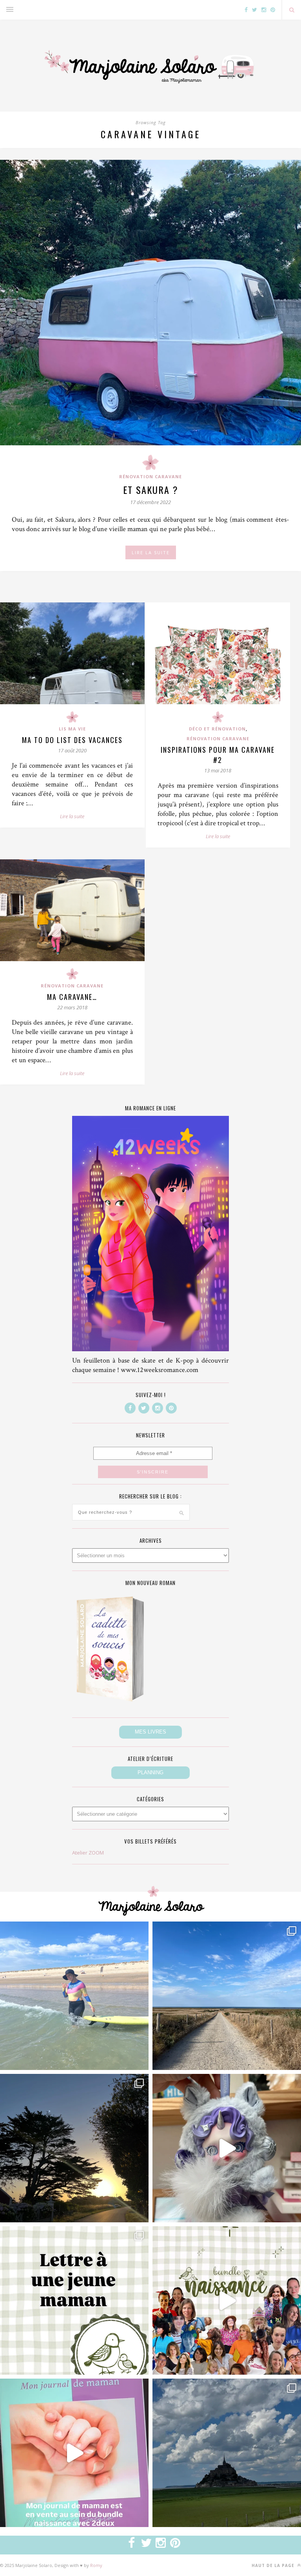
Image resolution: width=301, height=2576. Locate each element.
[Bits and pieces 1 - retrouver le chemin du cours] (227, 1996)
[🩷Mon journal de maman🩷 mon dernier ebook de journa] (74, 2453)
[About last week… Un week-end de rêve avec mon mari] (227, 2453)
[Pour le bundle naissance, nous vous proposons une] (74, 2300)
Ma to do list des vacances (72, 740)
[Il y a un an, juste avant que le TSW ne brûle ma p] (74, 1996)
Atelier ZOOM (88, 1853)
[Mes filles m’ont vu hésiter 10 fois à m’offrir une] (227, 2148)
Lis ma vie (72, 729)
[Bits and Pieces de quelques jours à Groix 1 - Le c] (74, 2148)
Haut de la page (274, 2565)
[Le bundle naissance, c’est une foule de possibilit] (227, 2300)
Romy (96, 2565)
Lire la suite (72, 816)
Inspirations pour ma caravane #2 (218, 755)
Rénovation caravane (150, 476)
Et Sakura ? (151, 490)
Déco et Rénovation (217, 729)
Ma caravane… (72, 997)
